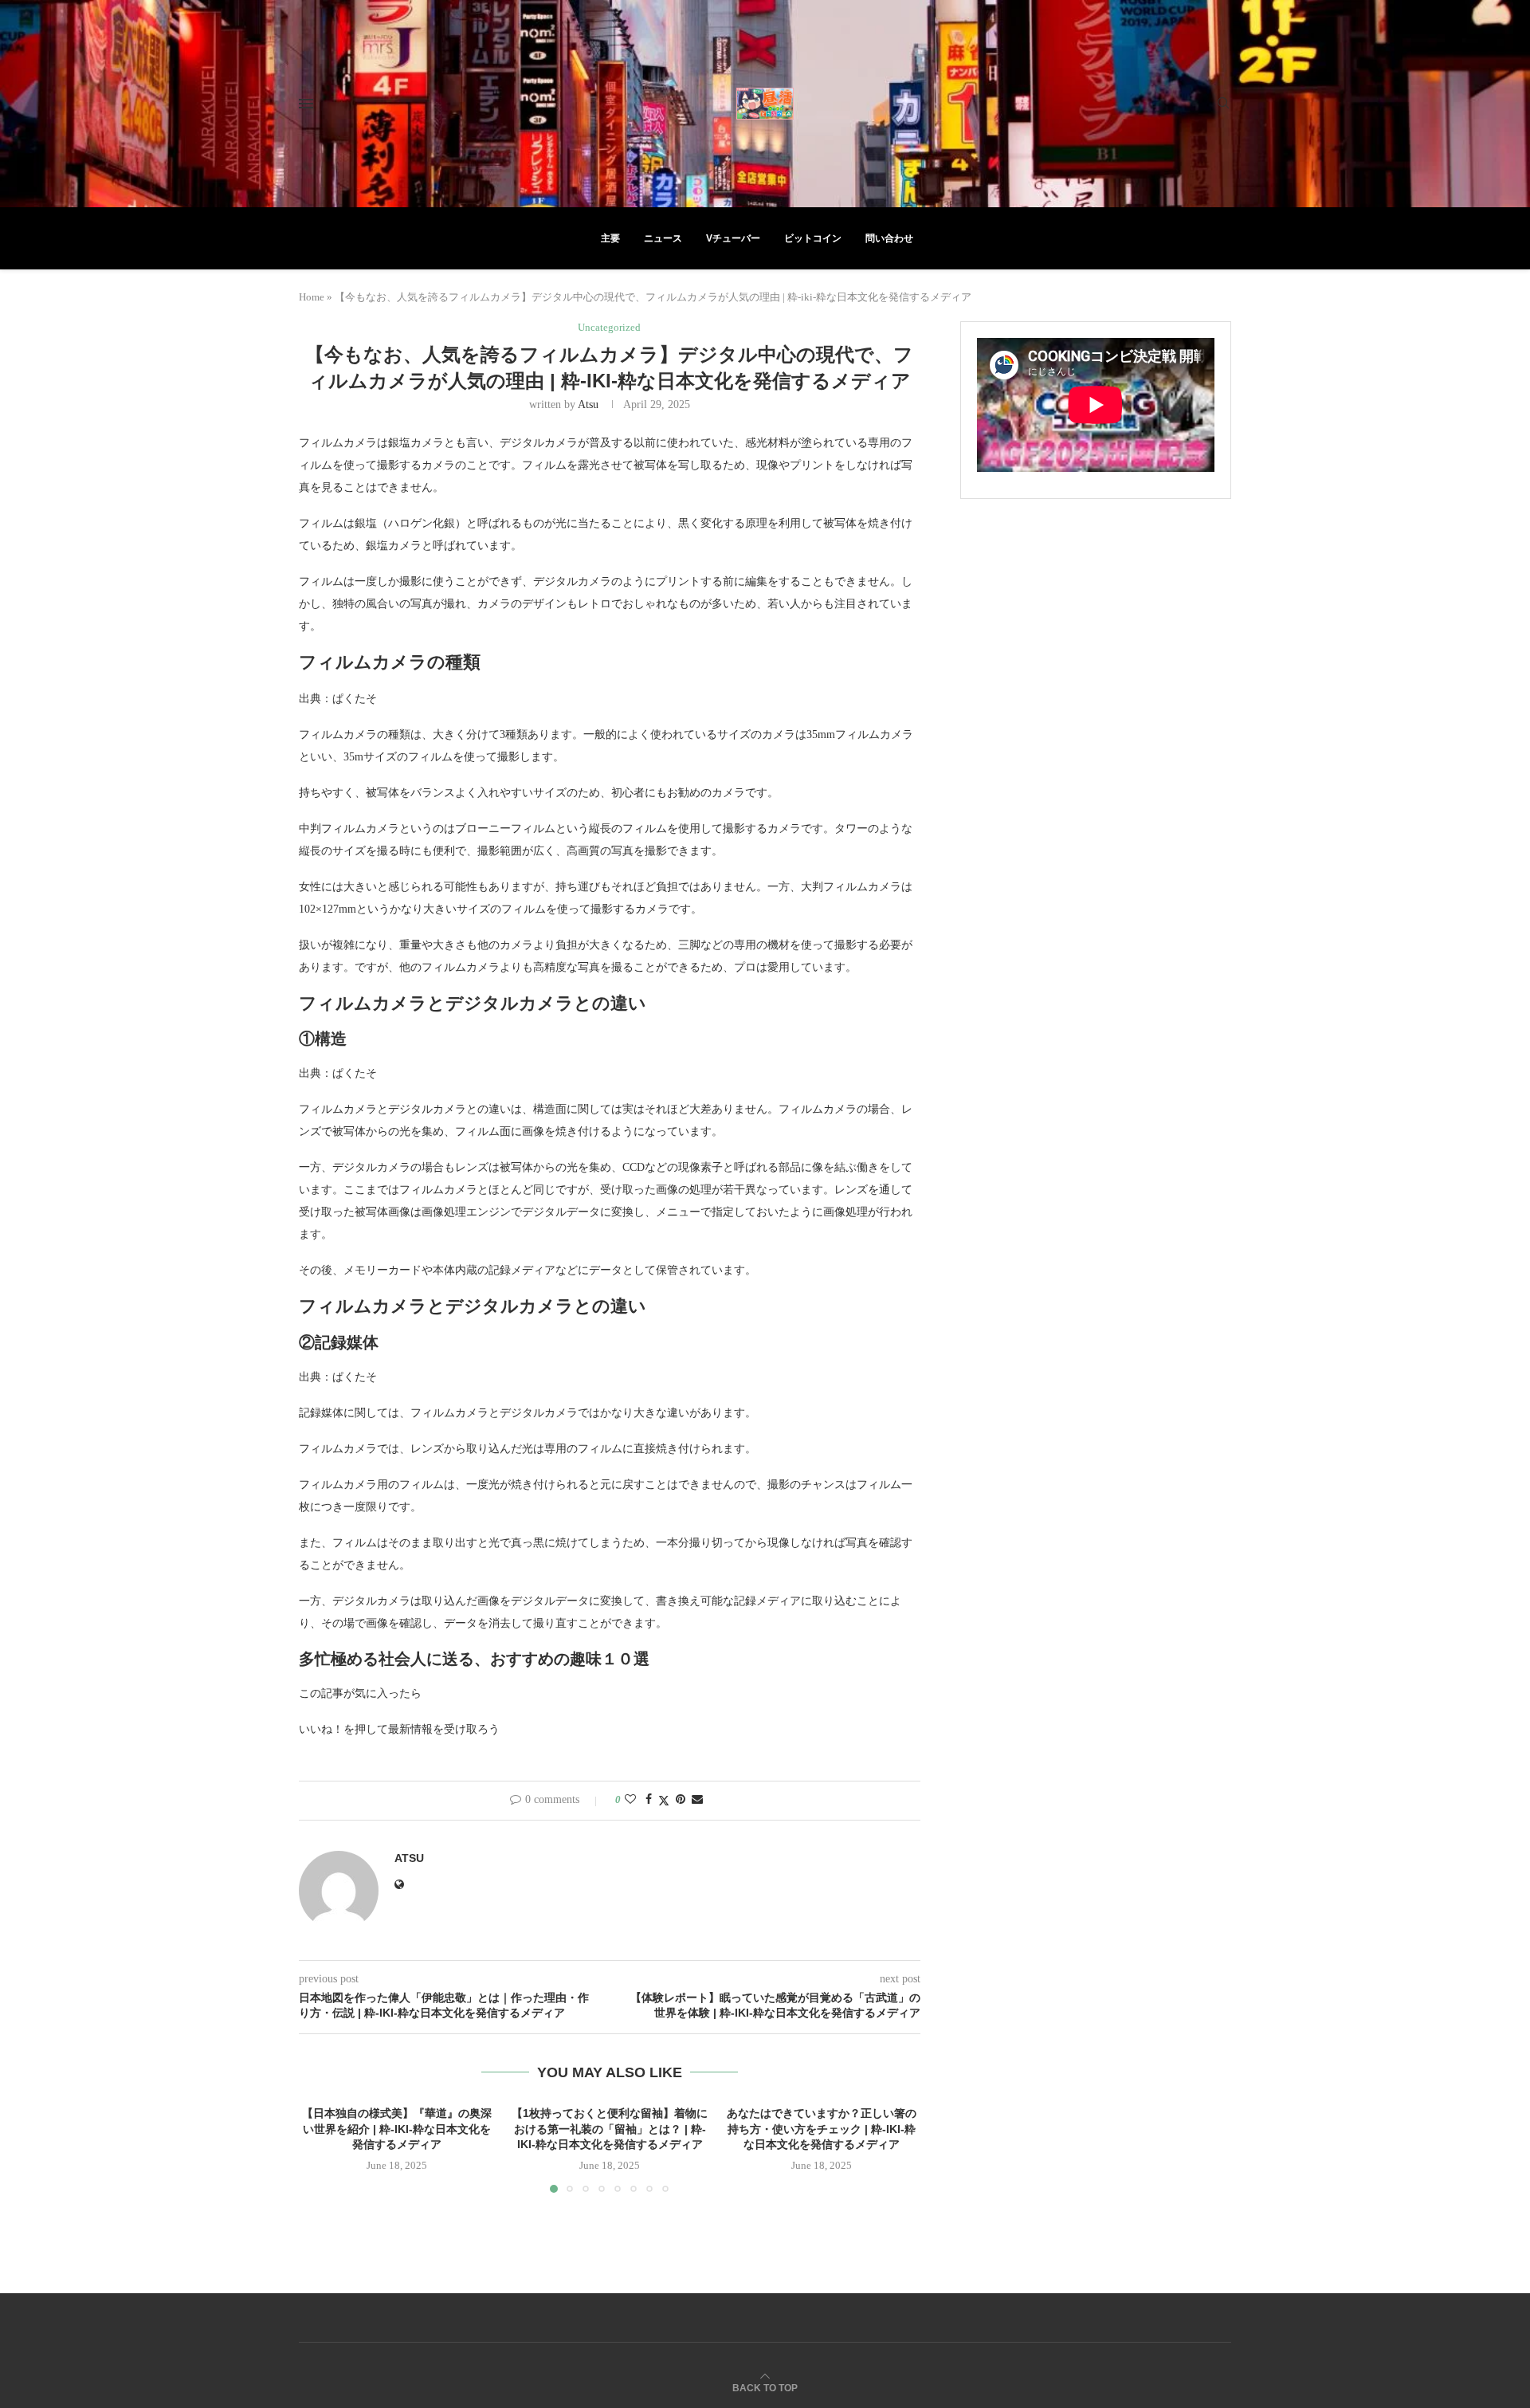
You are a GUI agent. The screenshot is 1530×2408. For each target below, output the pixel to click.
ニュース (663, 238)
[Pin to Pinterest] (681, 1800)
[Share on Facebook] (649, 1800)
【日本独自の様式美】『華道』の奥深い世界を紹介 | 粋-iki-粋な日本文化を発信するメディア (397, 2129)
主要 (610, 238)
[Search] (1223, 104)
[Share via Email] (697, 1800)
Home (312, 297)
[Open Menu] (306, 104)
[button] (320, 2149)
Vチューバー (733, 238)
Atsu (588, 405)
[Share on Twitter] (664, 1801)
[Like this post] (630, 1800)
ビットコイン (813, 238)
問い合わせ (889, 238)
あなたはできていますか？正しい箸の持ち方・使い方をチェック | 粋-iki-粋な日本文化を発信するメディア (822, 2129)
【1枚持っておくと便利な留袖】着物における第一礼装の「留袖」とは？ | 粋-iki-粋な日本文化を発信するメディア (610, 2129)
